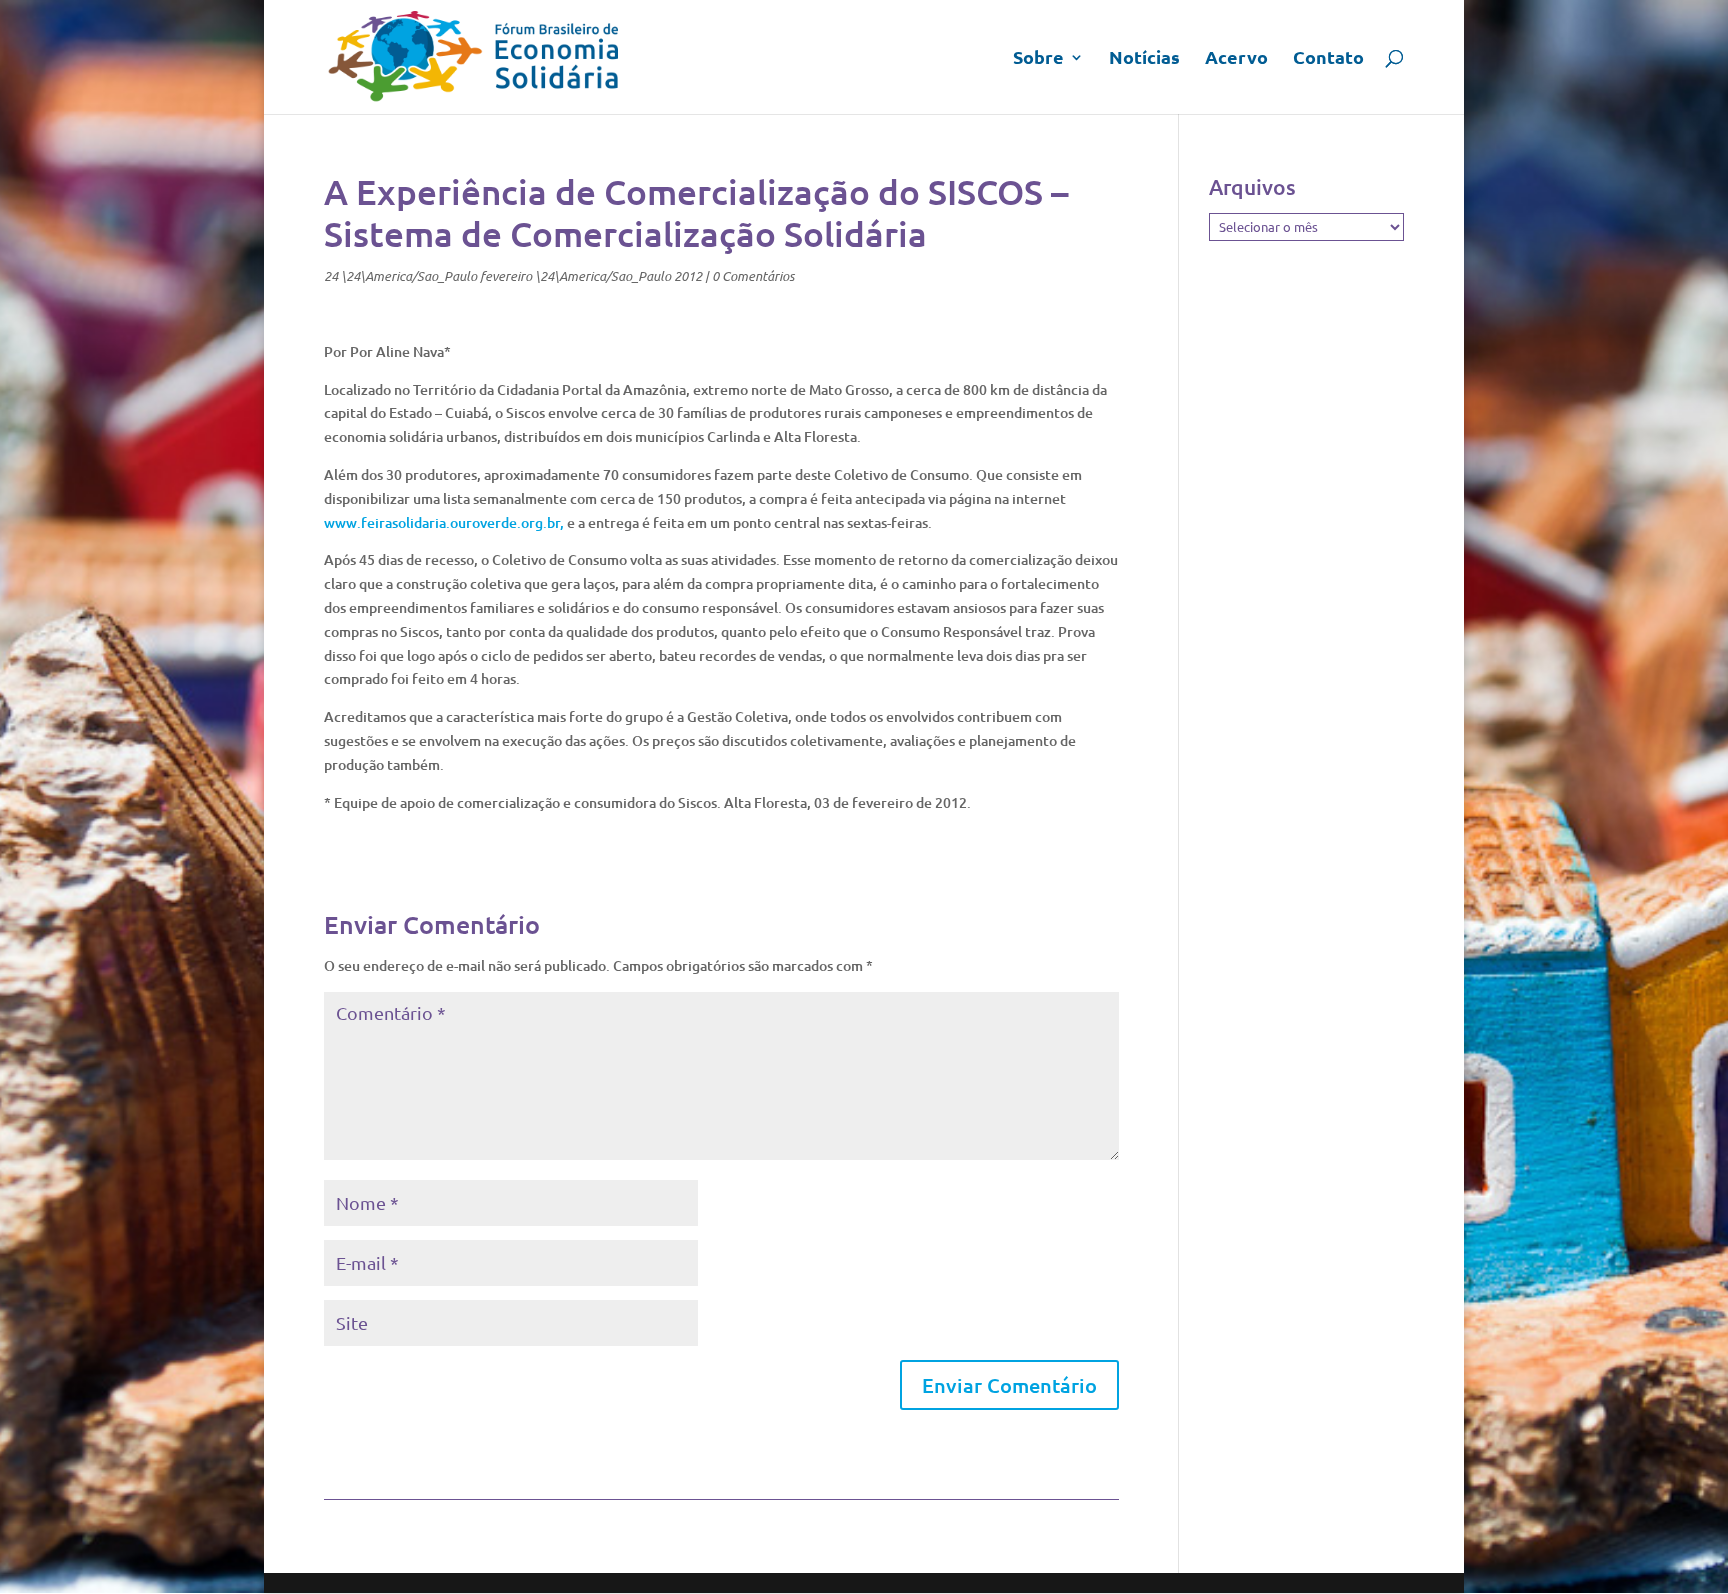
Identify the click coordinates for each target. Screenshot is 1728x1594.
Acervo (1236, 59)
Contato (1328, 59)
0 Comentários (753, 276)
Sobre (1038, 59)
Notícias (1144, 59)
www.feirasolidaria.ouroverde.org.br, (444, 522)
